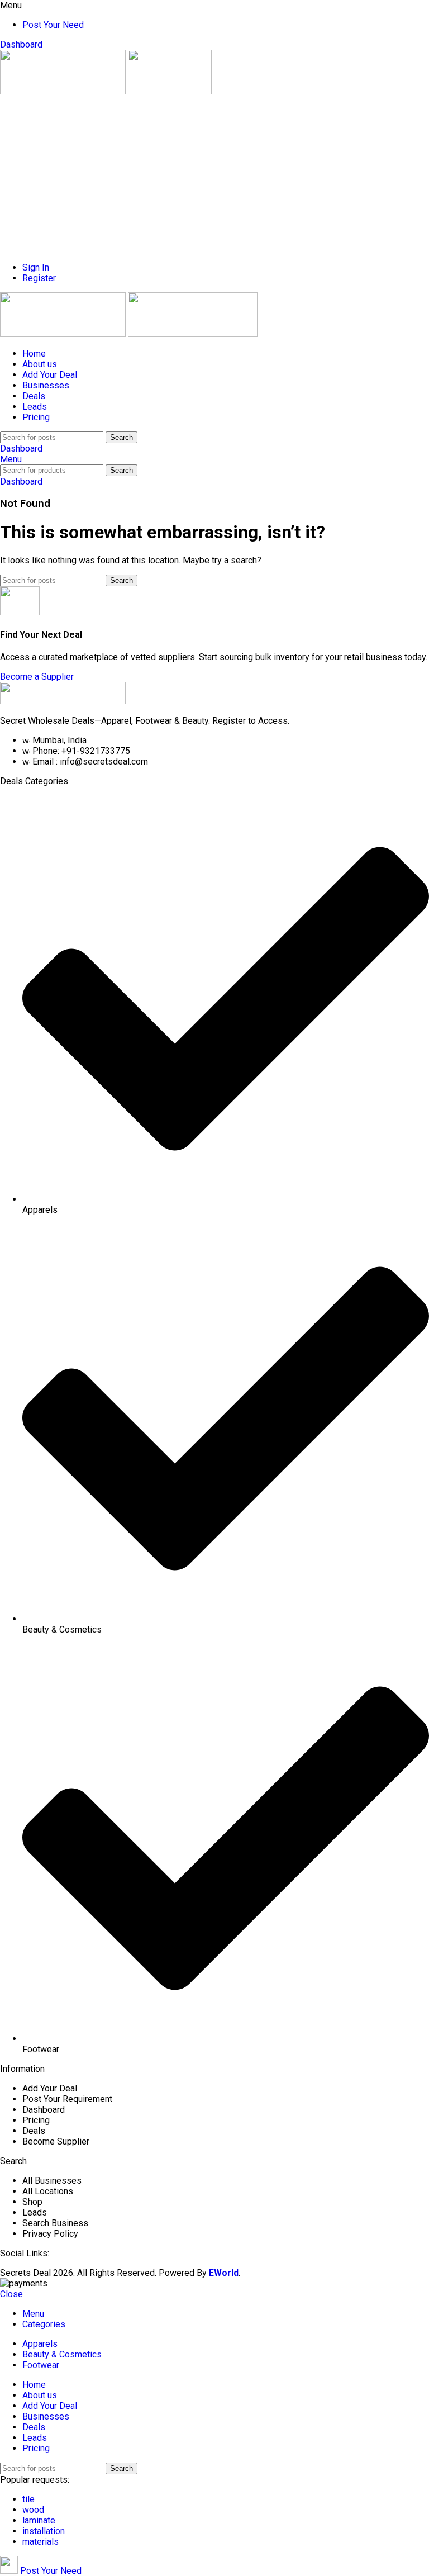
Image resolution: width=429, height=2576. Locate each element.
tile (28, 2499)
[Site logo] (64, 91)
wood (33, 2510)
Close (11, 2294)
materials (40, 2542)
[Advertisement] (214, 175)
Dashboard (21, 44)
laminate (39, 2520)
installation (44, 2531)
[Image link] (63, 701)
